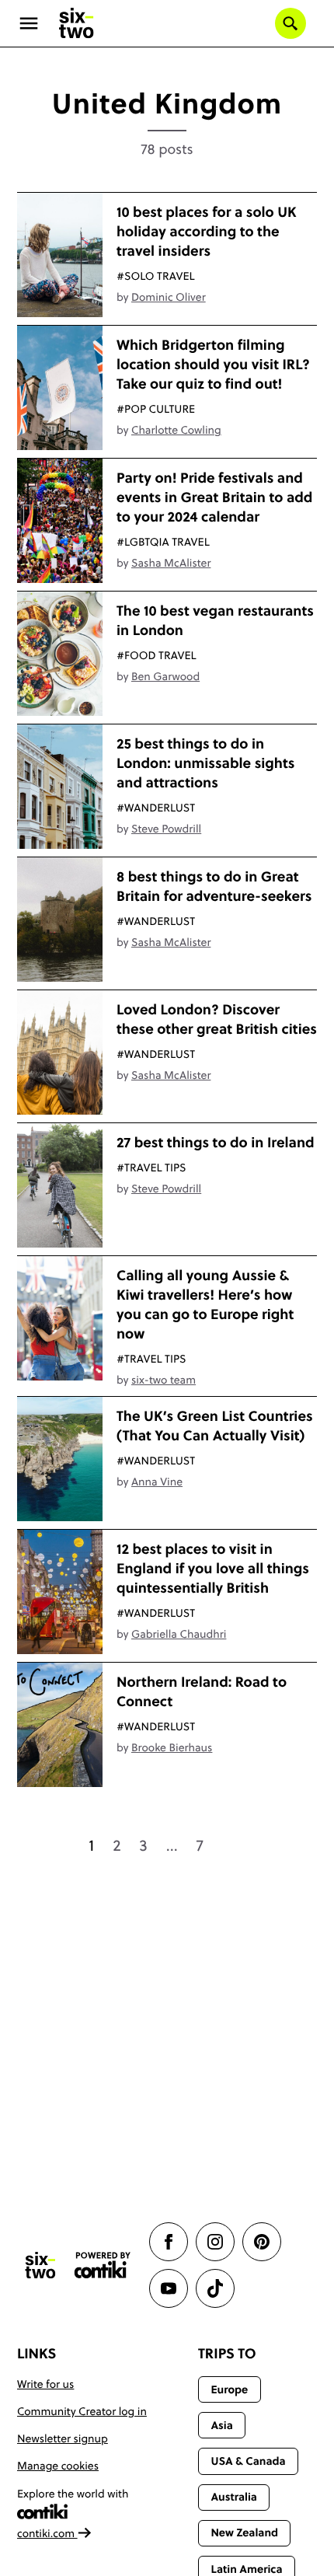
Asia (221, 2425)
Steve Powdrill (166, 829)
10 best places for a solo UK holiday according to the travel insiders (207, 231)
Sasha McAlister (171, 563)
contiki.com (47, 2533)
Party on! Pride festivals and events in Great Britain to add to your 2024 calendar (214, 497)
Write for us (45, 2384)
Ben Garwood (165, 676)
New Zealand (244, 2532)
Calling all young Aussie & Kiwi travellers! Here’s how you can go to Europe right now (205, 1304)
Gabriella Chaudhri (179, 1634)
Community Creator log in (82, 2411)
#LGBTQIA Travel (163, 542)
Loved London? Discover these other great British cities (217, 1019)
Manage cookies (58, 2466)
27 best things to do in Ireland (216, 1142)
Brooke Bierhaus (172, 1747)
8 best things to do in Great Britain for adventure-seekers (214, 886)
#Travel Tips (151, 1168)
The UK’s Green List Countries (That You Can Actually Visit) (215, 1426)
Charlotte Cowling (176, 430)
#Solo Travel (156, 276)
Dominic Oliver (169, 297)
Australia (234, 2497)
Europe (229, 2389)
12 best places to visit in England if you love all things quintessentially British (213, 1568)
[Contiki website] (103, 2265)
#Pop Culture (156, 409)
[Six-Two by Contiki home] (77, 23)
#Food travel (157, 655)
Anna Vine (157, 1482)
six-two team (164, 1380)
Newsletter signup (63, 2438)
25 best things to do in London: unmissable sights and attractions (205, 763)
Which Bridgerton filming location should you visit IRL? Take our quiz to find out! (213, 364)
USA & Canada (248, 2461)
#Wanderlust (156, 808)
